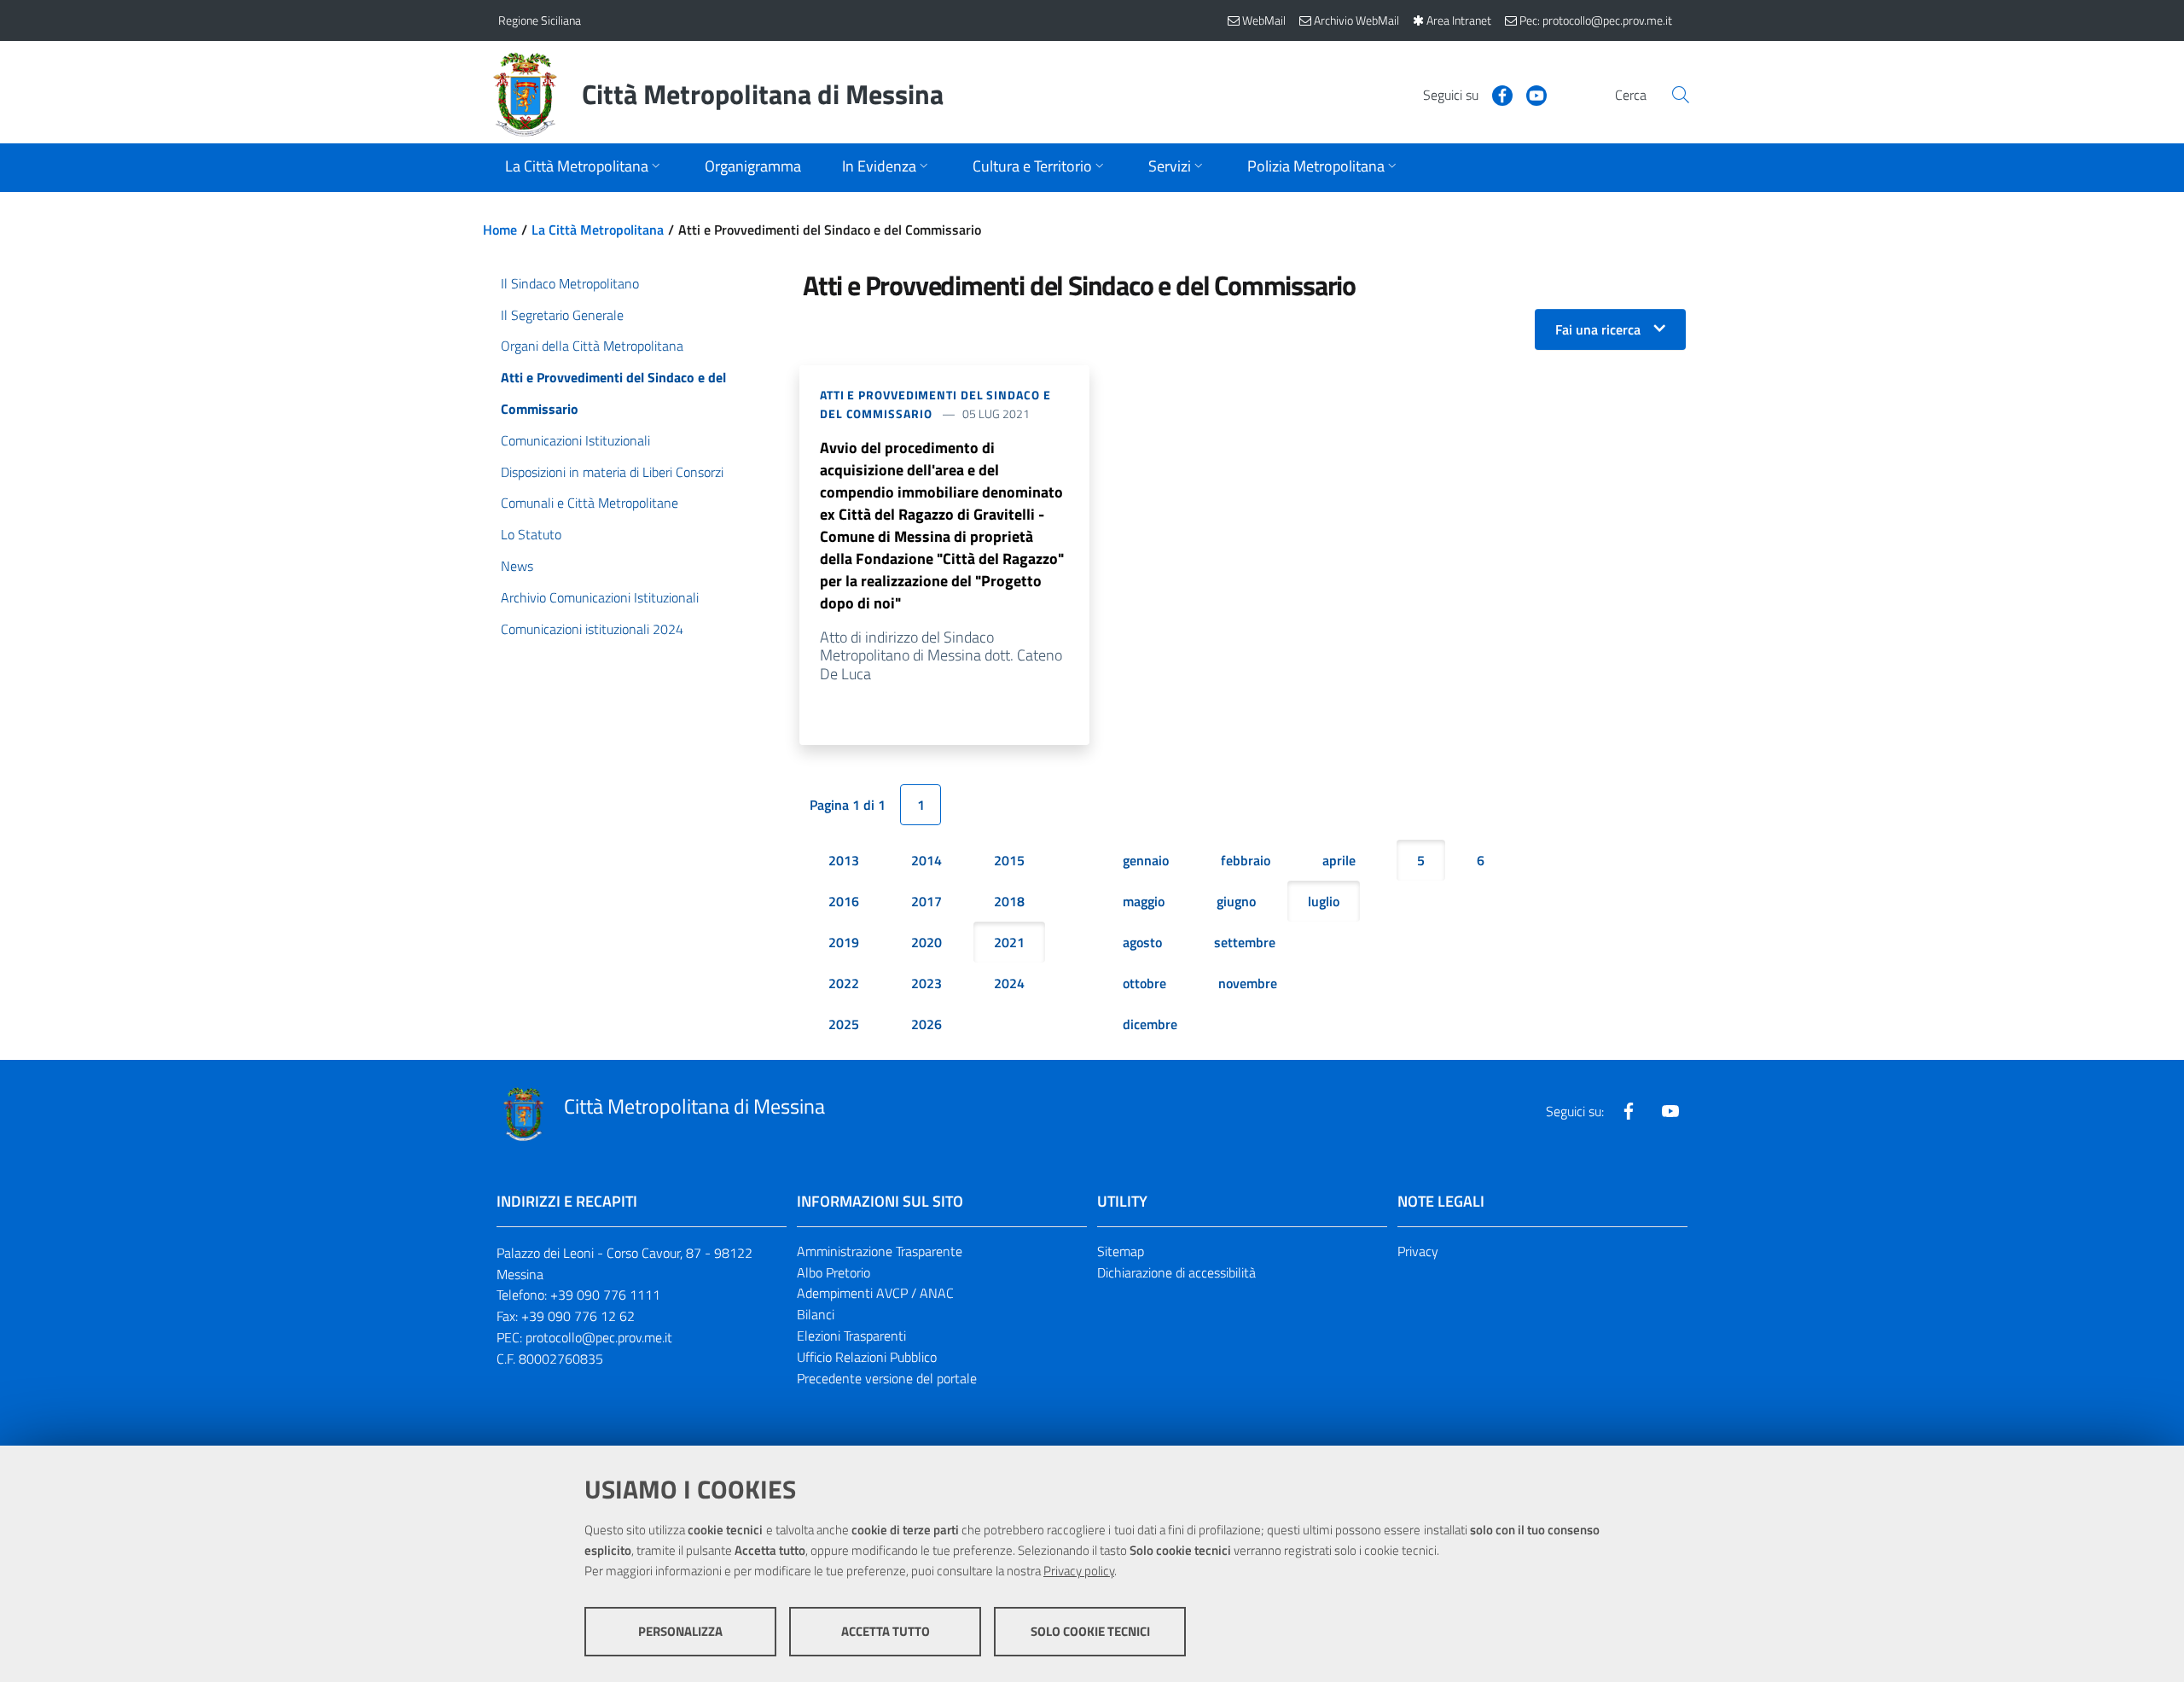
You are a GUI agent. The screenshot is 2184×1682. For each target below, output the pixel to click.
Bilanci (816, 1314)
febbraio (1246, 860)
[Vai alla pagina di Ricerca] (1681, 95)
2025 (844, 1024)
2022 (844, 983)
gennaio (1146, 860)
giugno (1236, 901)
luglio (1324, 901)
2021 (1009, 942)
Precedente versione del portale (887, 1378)
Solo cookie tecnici (1090, 1631)
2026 (926, 1024)
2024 (1009, 983)
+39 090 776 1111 (605, 1295)
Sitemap (1121, 1251)
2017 (926, 901)
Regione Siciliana (540, 20)
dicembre (1150, 1024)
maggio (1144, 901)
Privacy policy (1079, 1571)
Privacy (1418, 1251)
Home (500, 230)
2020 (926, 942)
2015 (1009, 860)
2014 (926, 860)
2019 (844, 942)
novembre (1248, 983)
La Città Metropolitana (598, 230)
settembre (1245, 942)
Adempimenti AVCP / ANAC (875, 1293)
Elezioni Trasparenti (851, 1336)
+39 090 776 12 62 (578, 1316)
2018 (1009, 901)
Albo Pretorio (834, 1272)
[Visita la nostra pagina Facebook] (1496, 94)
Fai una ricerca (1598, 329)
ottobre (1144, 983)
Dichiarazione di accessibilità (1176, 1272)
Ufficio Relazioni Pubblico (867, 1357)
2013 (844, 860)
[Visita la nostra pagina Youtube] (1530, 94)
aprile (1339, 860)
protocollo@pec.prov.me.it (599, 1337)
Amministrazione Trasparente (880, 1251)
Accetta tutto (886, 1631)
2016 (844, 901)
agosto (1142, 942)
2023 (926, 983)
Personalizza (680, 1631)
